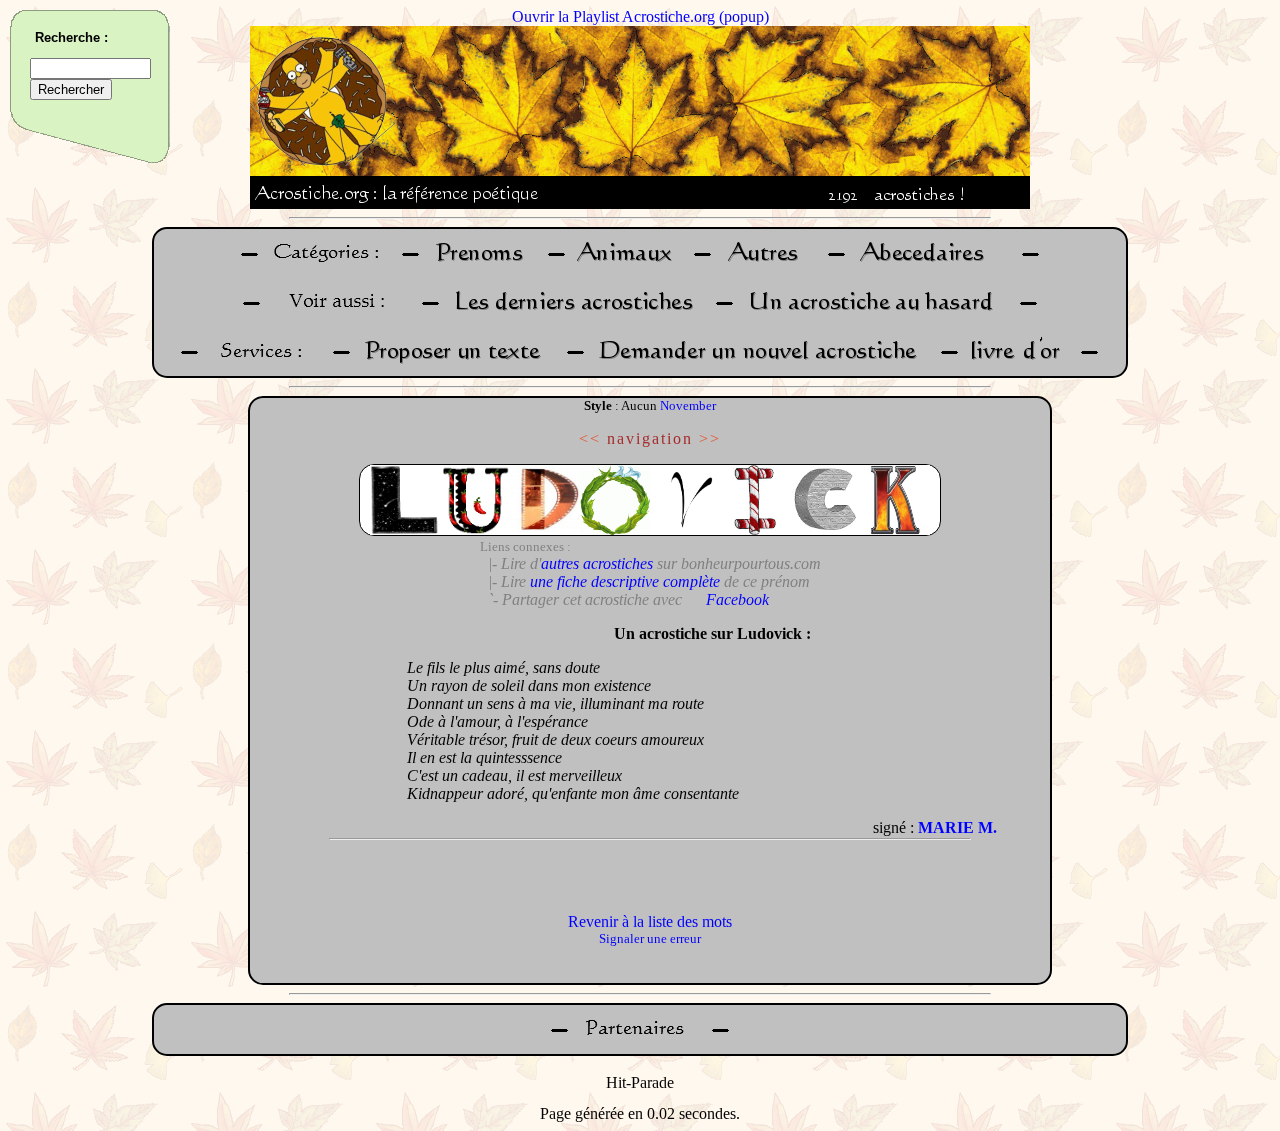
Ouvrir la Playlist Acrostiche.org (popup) (640, 16)
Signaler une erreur (650, 938)
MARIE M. (957, 827)
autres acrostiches (597, 563)
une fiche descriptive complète (625, 581)
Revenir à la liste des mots (650, 921)
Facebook (737, 599)
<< (590, 438)
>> (710, 438)
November (688, 405)
